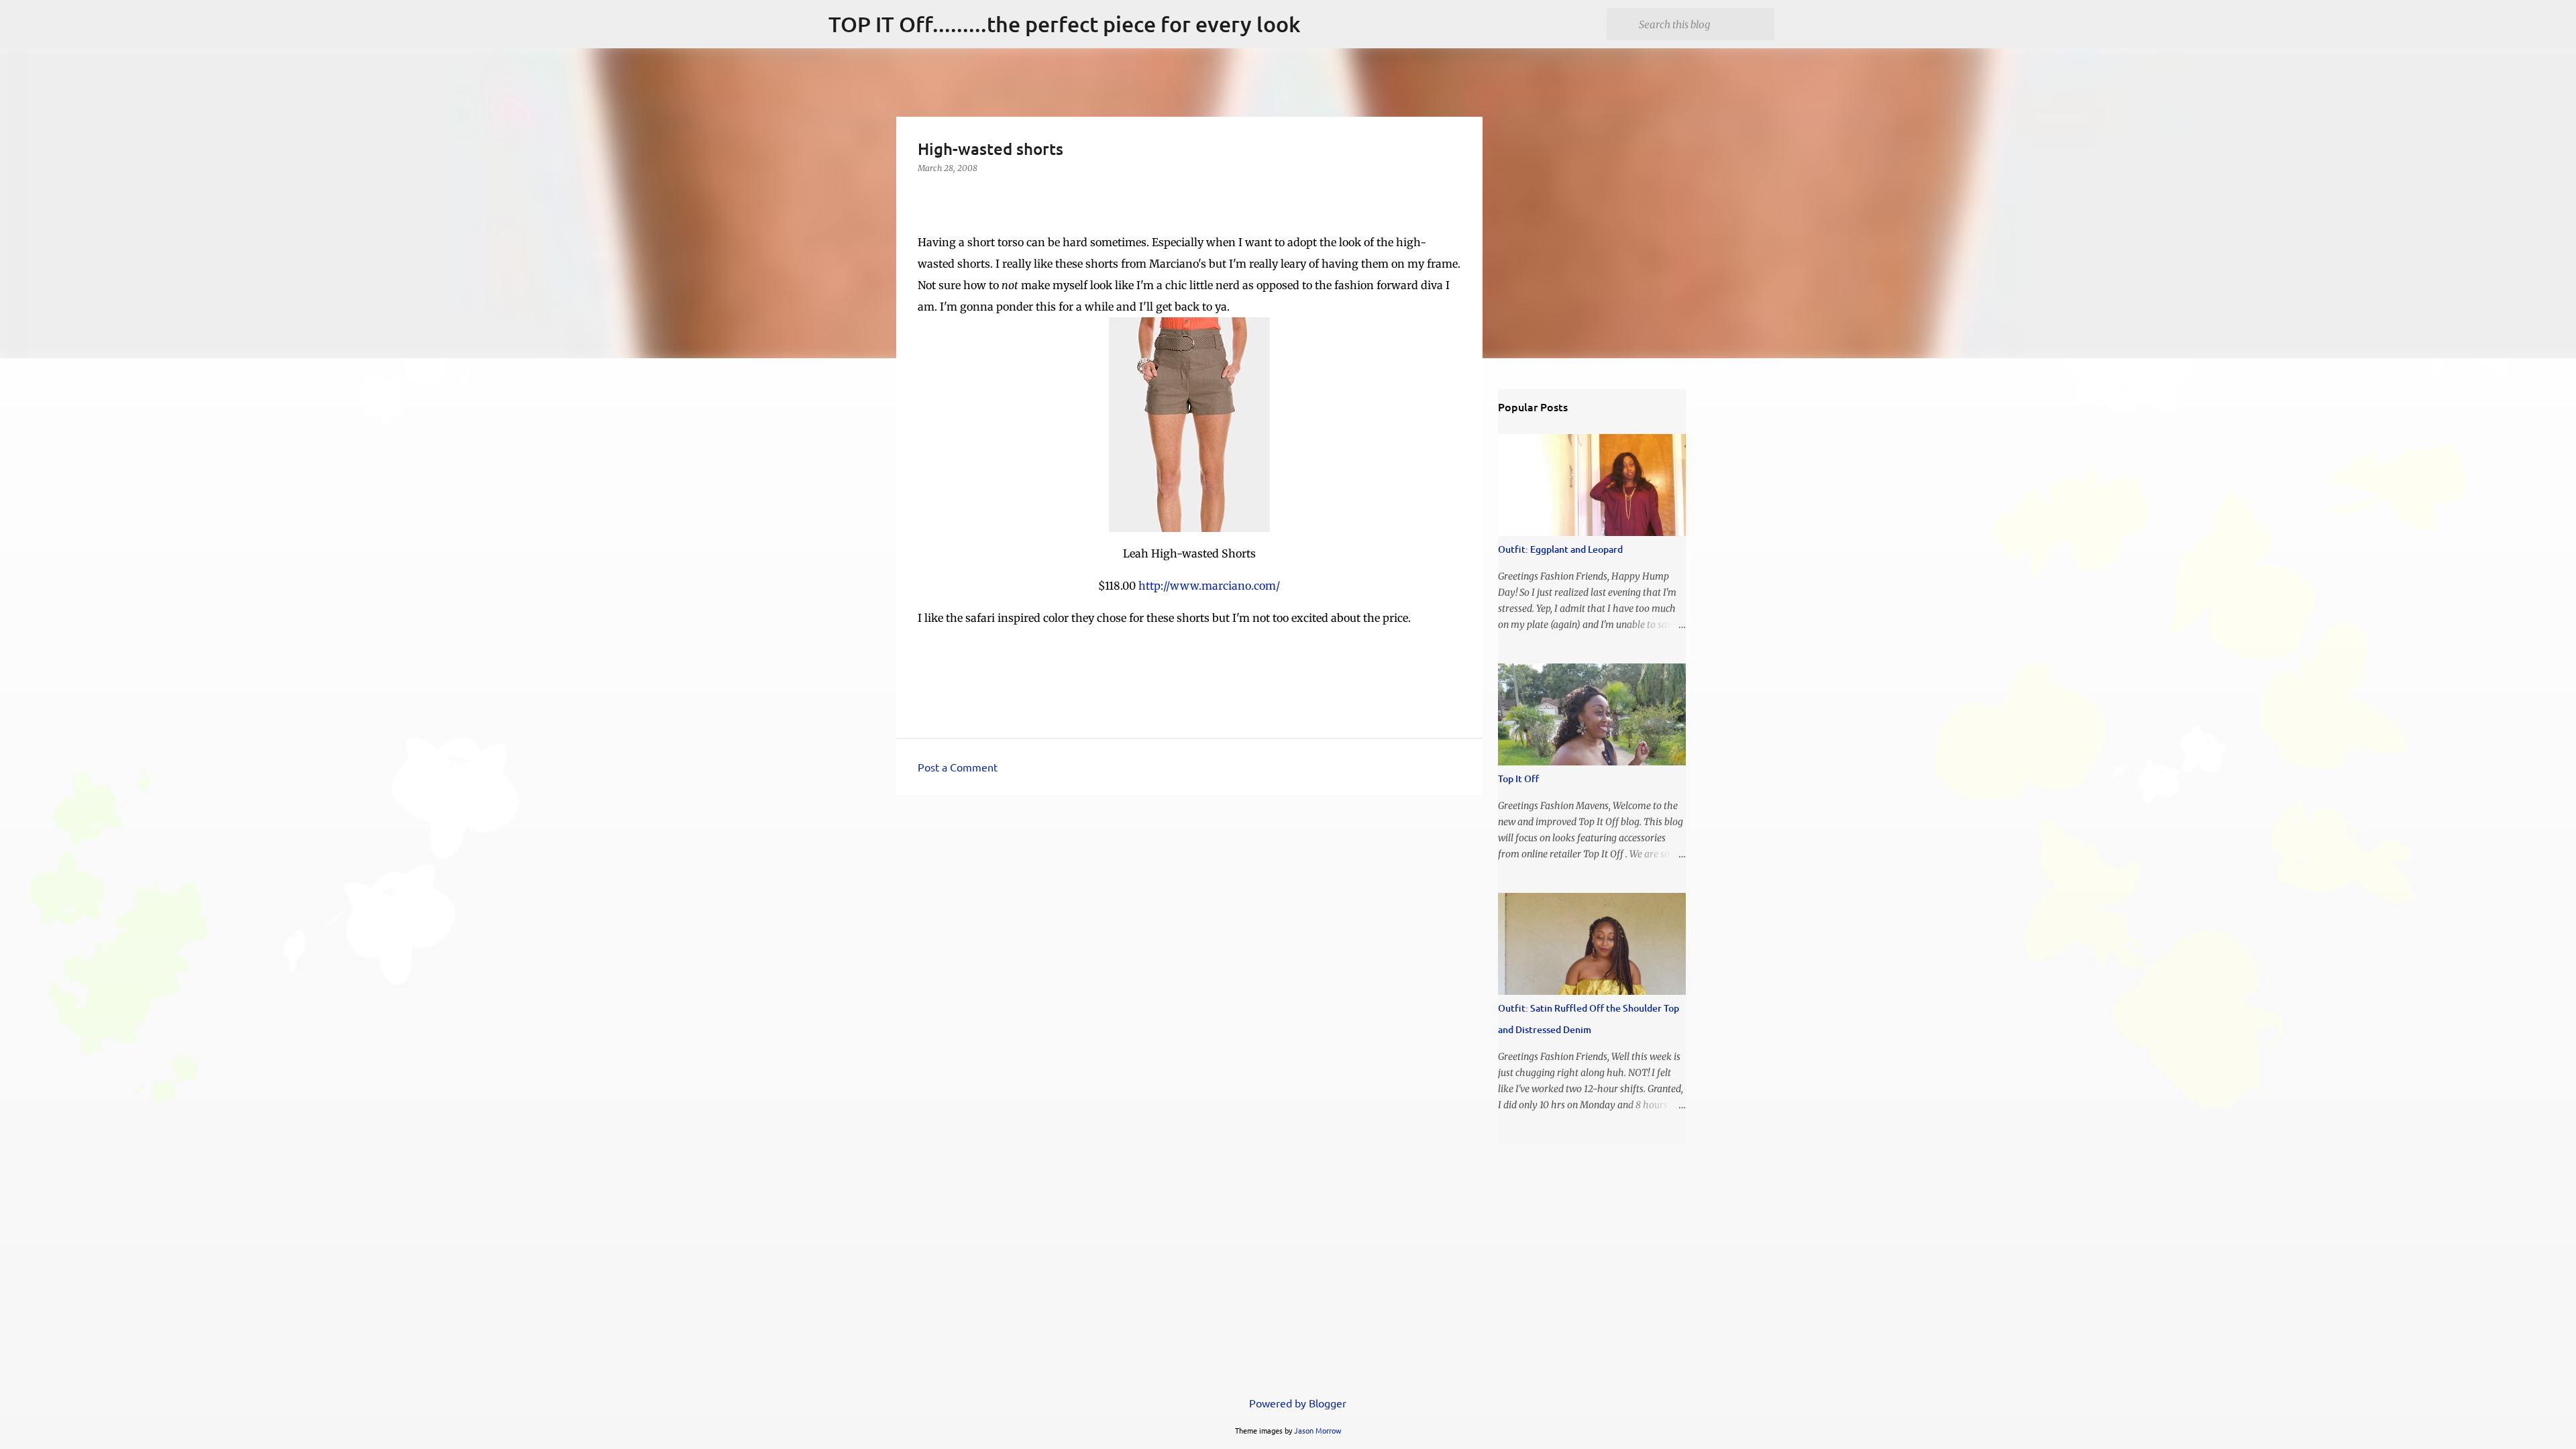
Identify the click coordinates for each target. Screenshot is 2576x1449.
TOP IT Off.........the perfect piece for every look (1065, 24)
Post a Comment (958, 767)
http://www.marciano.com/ (1209, 586)
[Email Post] (926, 652)
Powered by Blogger (1296, 1403)
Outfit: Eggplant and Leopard (1560, 549)
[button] (926, 196)
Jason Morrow (1318, 1430)
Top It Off (1518, 779)
